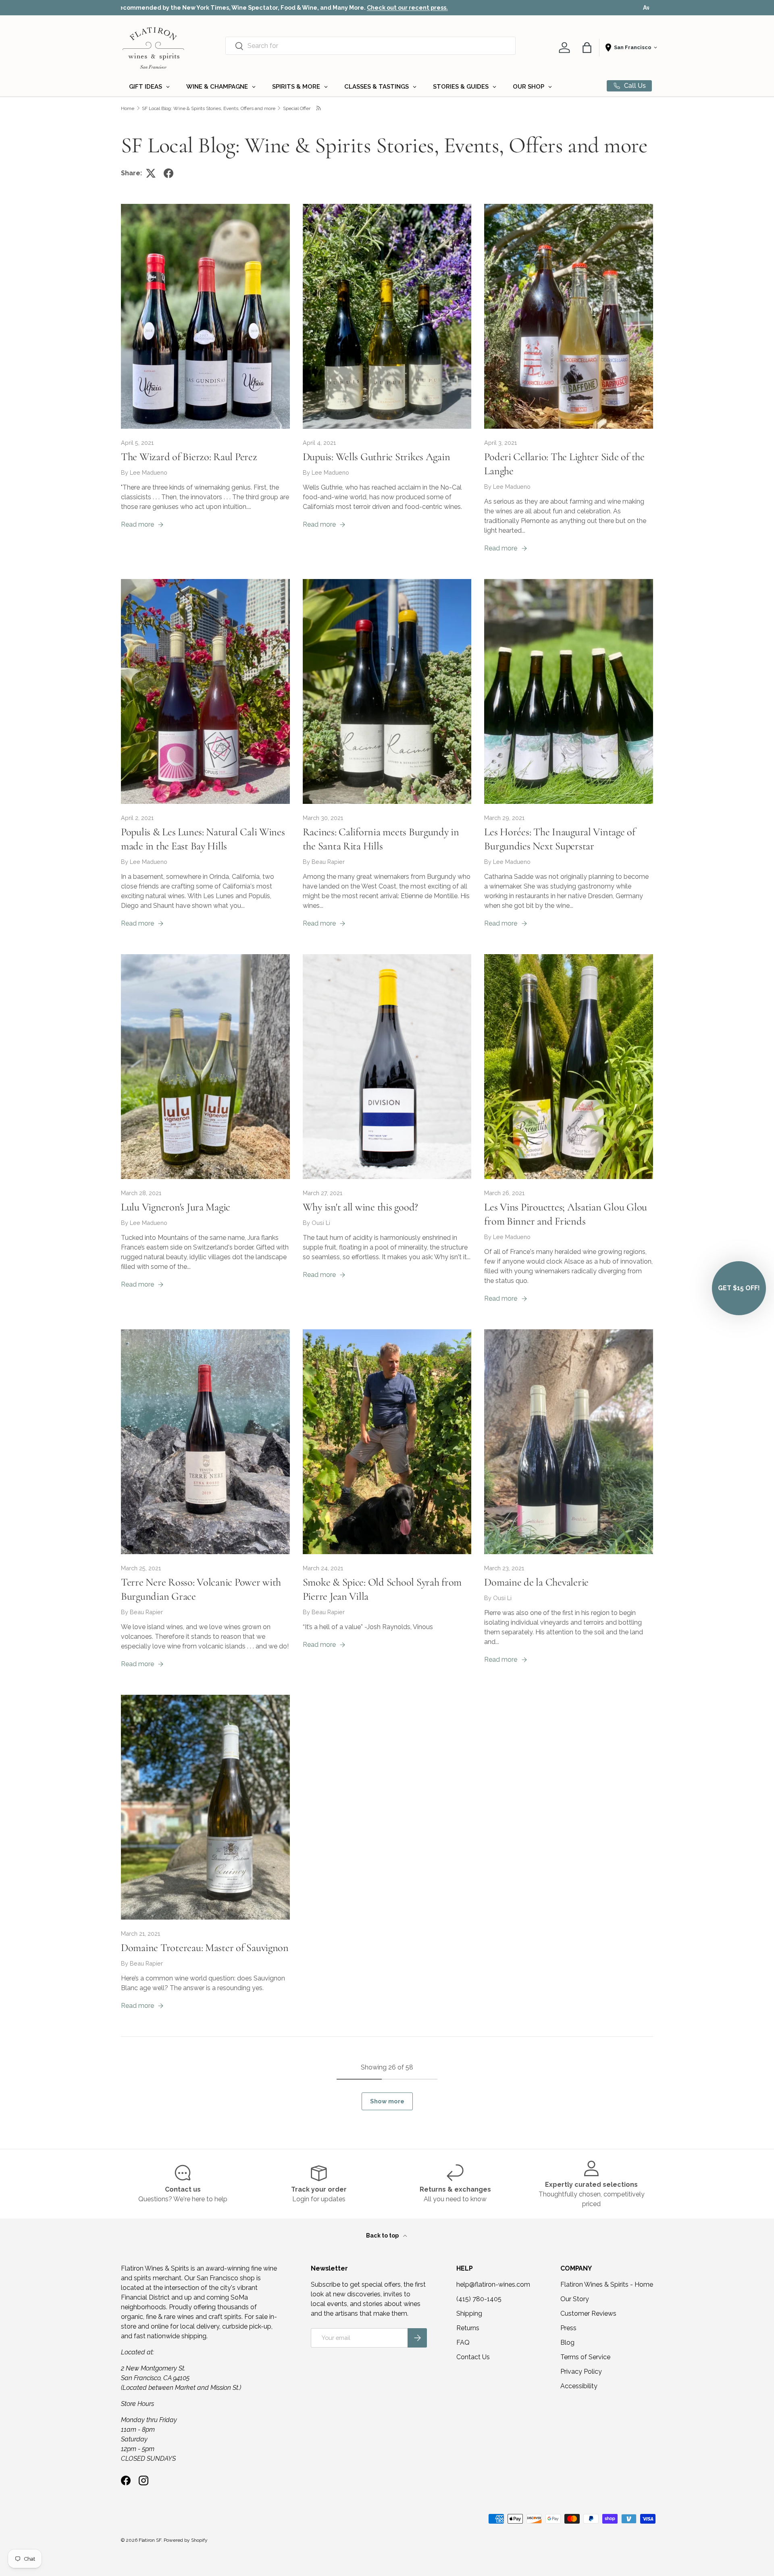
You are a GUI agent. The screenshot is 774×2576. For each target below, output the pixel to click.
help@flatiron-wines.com (493, 2284)
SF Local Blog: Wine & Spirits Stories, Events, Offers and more (209, 108)
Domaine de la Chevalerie (536, 1582)
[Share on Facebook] (169, 173)
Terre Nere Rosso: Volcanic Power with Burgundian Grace (201, 1589)
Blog (567, 2342)
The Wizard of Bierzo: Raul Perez (189, 457)
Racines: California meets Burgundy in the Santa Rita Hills (381, 839)
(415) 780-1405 (479, 2299)
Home (128, 108)
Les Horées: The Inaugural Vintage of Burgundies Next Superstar (560, 839)
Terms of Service (585, 2357)
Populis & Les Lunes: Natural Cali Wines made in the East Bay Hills (203, 839)
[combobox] (370, 46)
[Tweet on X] (151, 173)
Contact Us (473, 2357)
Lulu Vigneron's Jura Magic (176, 1207)
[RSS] (319, 108)
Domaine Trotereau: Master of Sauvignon (205, 1948)
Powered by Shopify (186, 2540)
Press (568, 2328)
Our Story (575, 2299)
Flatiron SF (150, 2540)
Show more (387, 2101)
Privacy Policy (581, 2372)
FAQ (463, 2342)
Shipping (469, 2313)
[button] (587, 48)
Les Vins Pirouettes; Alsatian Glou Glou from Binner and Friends (566, 1214)
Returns (468, 2328)
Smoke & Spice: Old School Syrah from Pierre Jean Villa (382, 1589)
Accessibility (579, 2386)
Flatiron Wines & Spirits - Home (607, 2284)
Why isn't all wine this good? (360, 1207)
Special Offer (297, 108)
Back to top (383, 2236)
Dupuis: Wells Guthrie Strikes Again (377, 457)
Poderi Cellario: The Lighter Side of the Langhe (564, 464)
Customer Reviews (588, 2313)
